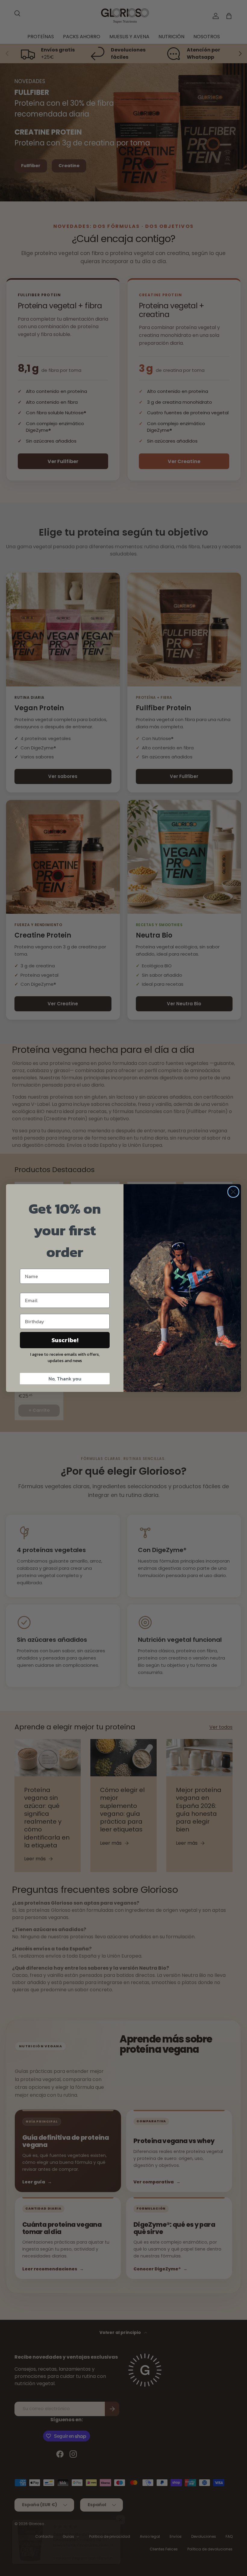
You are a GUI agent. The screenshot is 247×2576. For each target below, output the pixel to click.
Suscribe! (65, 1340)
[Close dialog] (233, 1192)
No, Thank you (65, 1379)
